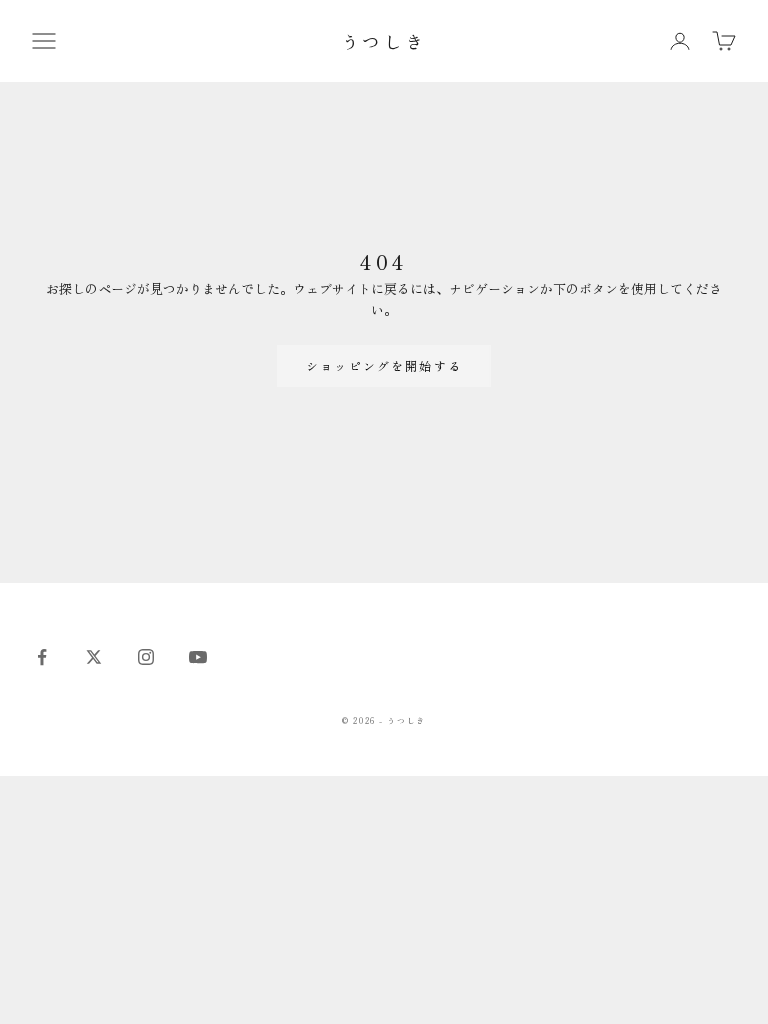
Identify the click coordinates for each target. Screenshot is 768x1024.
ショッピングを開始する (384, 365)
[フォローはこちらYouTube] (198, 657)
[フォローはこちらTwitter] (94, 657)
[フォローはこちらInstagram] (146, 657)
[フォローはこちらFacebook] (42, 657)
